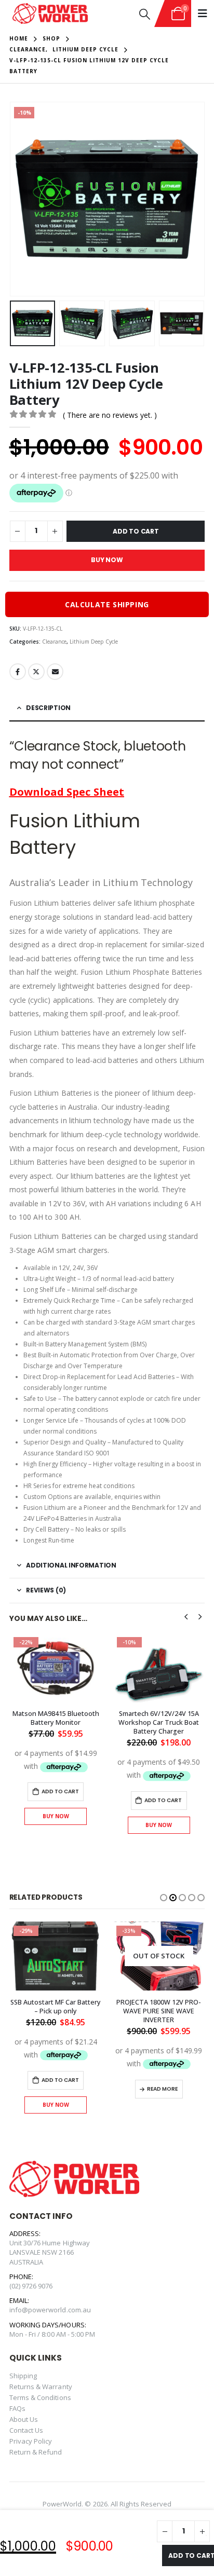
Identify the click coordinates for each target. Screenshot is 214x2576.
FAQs (17, 2408)
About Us (24, 2419)
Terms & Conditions (40, 2397)
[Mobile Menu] (203, 13)
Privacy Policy (31, 2441)
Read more (162, 2089)
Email (55, 672)
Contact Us (26, 2430)
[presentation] (22, 199)
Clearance (54, 642)
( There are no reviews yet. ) (110, 415)
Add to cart (191, 2555)
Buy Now (107, 560)
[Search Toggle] (145, 14)
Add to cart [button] (60, 1791)
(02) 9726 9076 (31, 2286)
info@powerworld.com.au (50, 2310)
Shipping (23, 2376)
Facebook (18, 672)
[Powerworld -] (50, 14)
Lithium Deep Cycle (94, 642)
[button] (164, 1898)
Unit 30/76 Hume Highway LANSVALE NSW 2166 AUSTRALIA (50, 2252)
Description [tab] (48, 708)
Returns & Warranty (41, 2387)
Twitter (36, 672)
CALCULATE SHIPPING (107, 604)
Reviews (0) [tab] (46, 1590)
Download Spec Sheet (67, 792)
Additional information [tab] (71, 1565)
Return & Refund (36, 2452)
